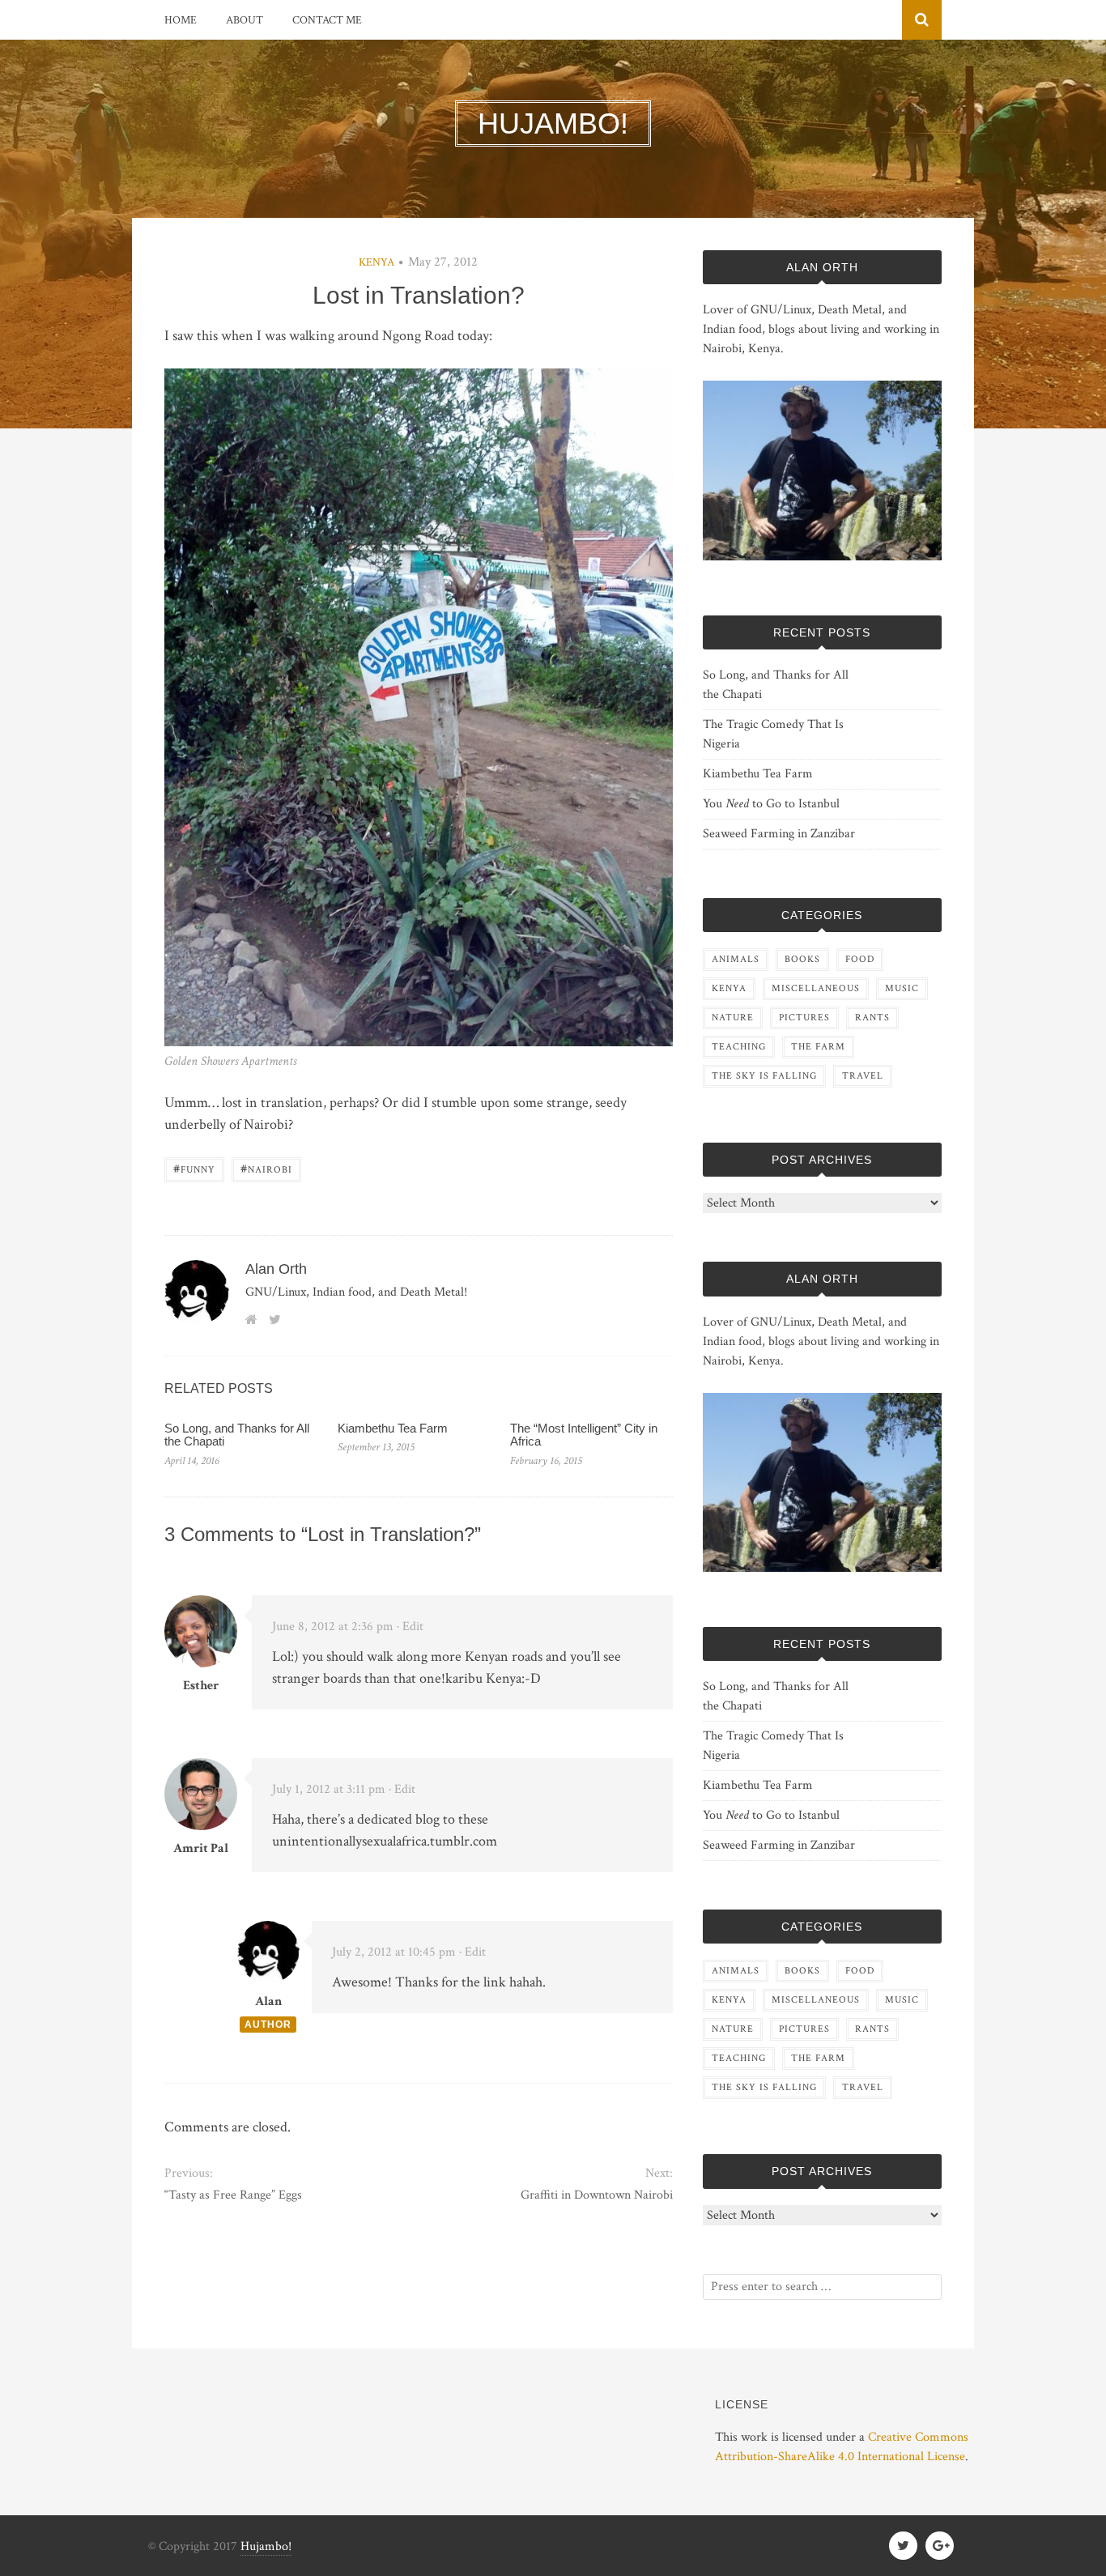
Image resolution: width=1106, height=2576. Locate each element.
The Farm (818, 1047)
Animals (736, 959)
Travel (863, 1076)
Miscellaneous (816, 988)
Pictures (804, 1018)
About (245, 20)
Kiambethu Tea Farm (393, 1428)
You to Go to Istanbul (771, 804)
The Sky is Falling (764, 1076)
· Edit (410, 1626)
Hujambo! (266, 2546)
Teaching (739, 1047)
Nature (733, 1018)
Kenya (376, 262)
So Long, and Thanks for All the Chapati (237, 1435)
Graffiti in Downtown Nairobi (596, 2195)
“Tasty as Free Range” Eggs (233, 2195)
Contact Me (327, 20)
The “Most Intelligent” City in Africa (584, 1435)
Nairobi (266, 1168)
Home (181, 20)
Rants (872, 1018)
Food (860, 959)
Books (802, 959)
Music (902, 988)
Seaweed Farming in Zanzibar (779, 834)
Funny (194, 1168)
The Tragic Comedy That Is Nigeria (773, 734)
